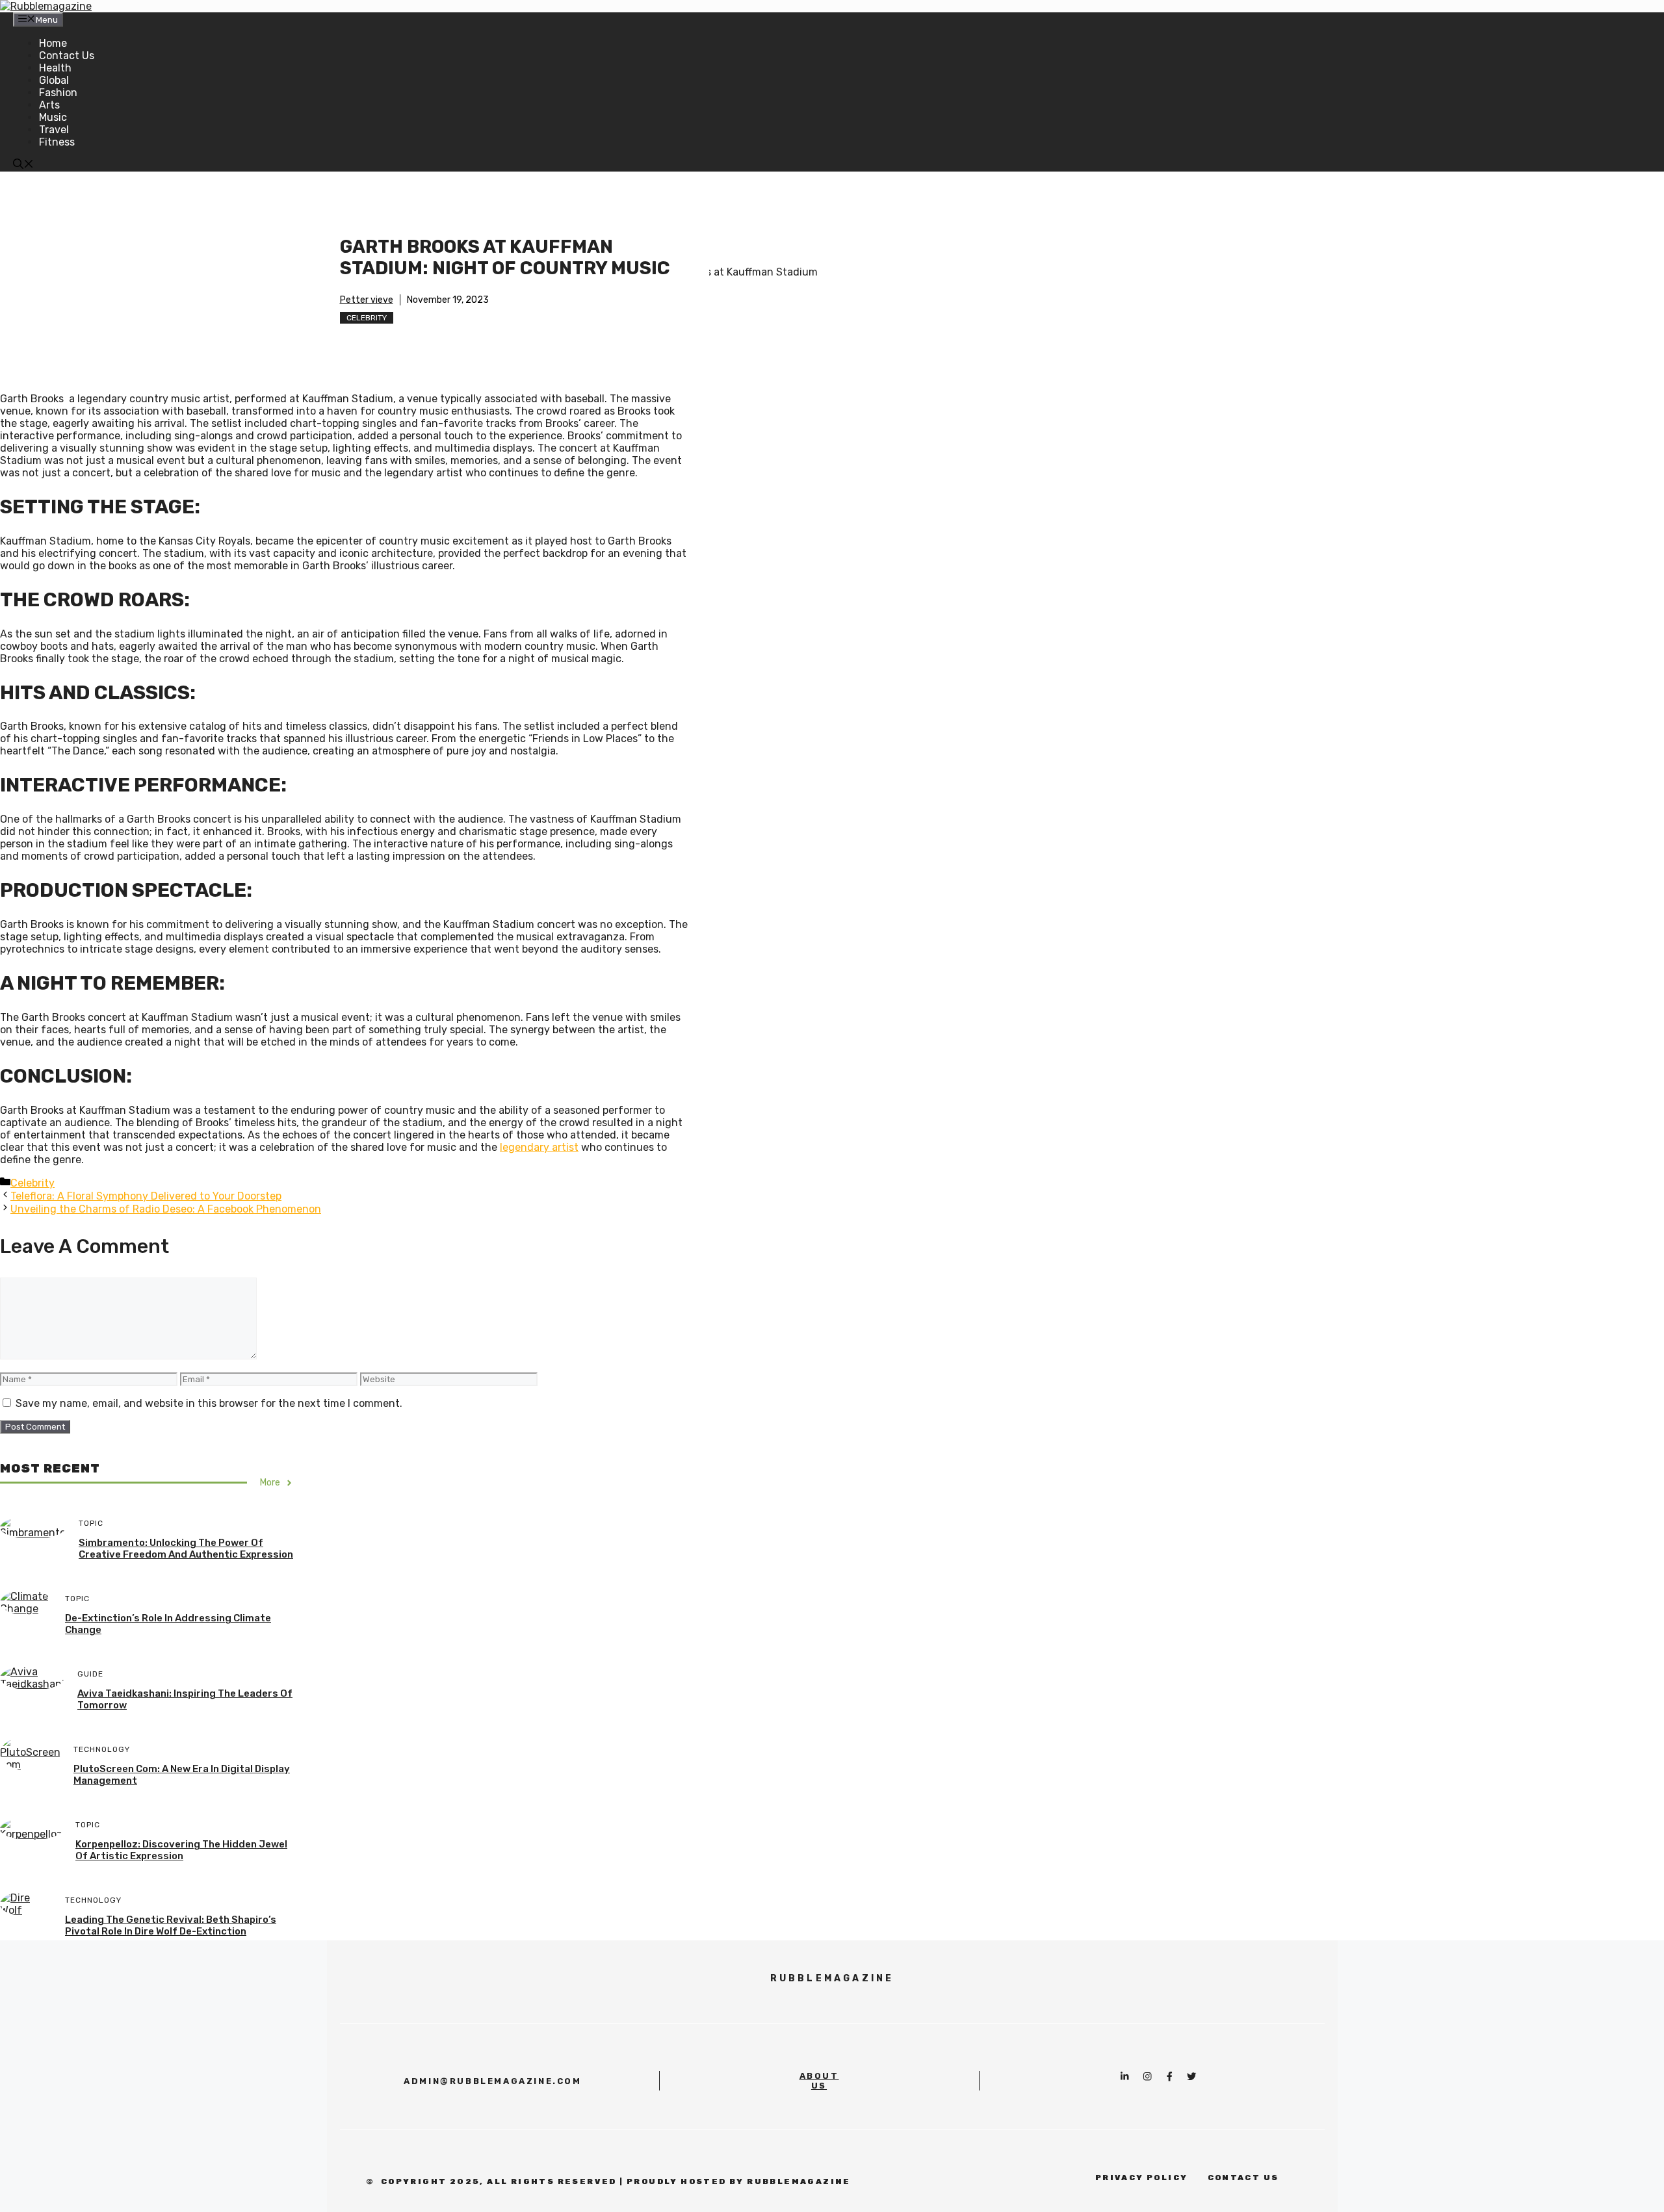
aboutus (819, 2081)
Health (55, 68)
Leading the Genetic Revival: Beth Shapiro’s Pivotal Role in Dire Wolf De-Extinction (171, 1925)
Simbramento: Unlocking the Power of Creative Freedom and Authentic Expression (186, 1549)
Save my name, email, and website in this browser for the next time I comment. (209, 1403)
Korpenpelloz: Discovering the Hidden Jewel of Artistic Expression (181, 1850)
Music (53, 117)
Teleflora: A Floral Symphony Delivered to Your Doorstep (146, 1196)
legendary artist (539, 1147)
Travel (54, 130)
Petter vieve (367, 300)
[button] (23, 165)
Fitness (57, 142)
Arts (49, 105)
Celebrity (367, 318)
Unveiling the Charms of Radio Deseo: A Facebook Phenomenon (166, 1209)
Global (54, 80)
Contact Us (67, 56)
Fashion (58, 93)
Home (53, 43)
